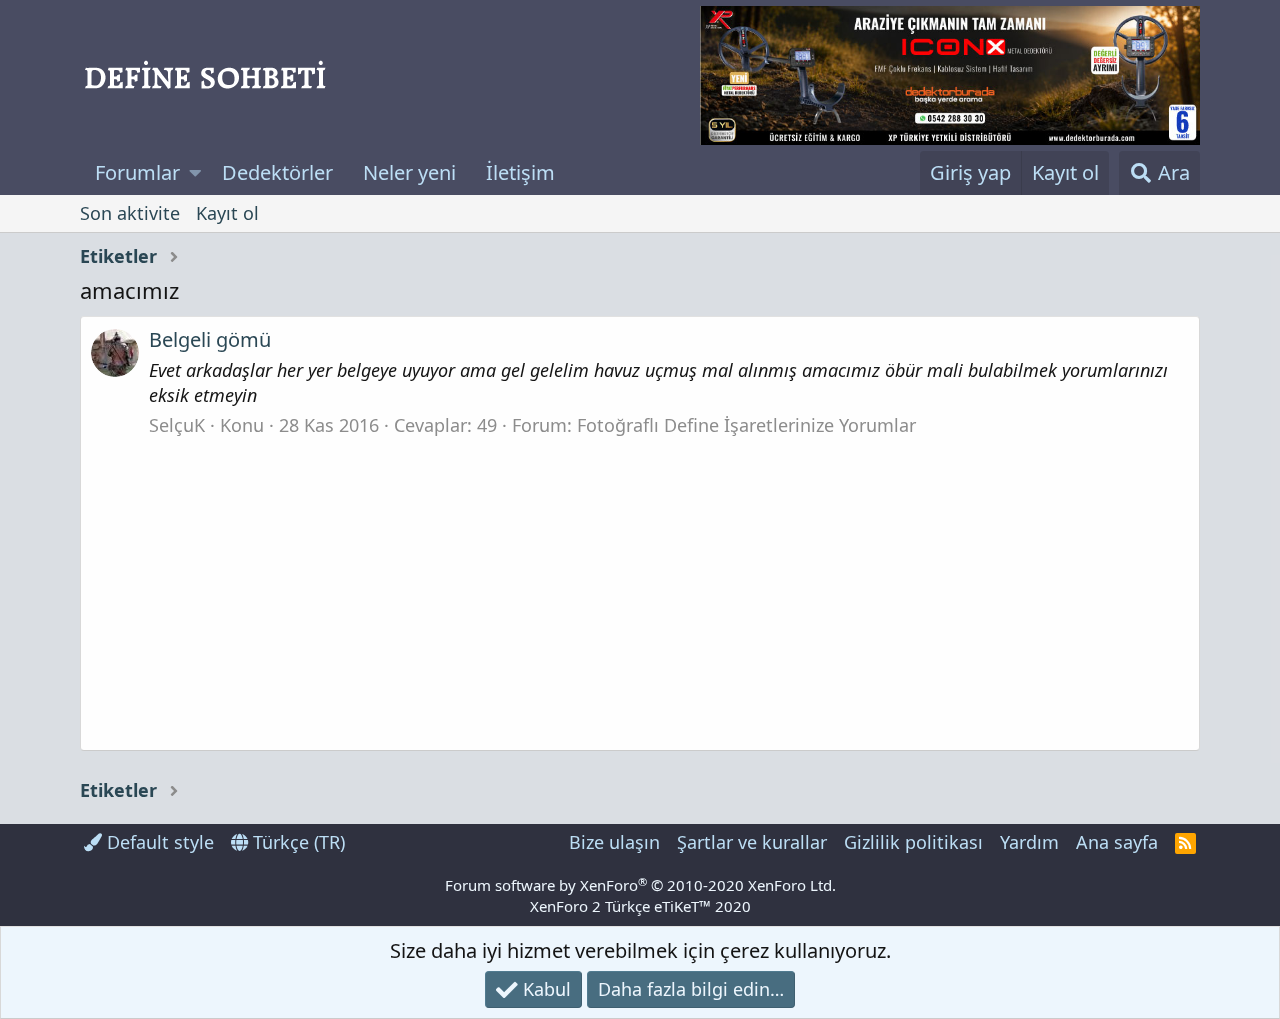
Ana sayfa (1117, 842)
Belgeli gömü (210, 339)
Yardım (1029, 842)
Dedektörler (277, 172)
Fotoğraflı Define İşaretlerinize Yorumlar (746, 425)
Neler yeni (409, 172)
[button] (195, 173)
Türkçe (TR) (296, 842)
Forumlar (137, 172)
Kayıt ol (227, 213)
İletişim (520, 172)
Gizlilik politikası (913, 842)
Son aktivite (130, 213)
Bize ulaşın (614, 842)
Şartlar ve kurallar (752, 842)
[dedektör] (950, 75)
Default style (158, 842)
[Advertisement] (640, 588)
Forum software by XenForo (640, 885)
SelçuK (177, 425)
